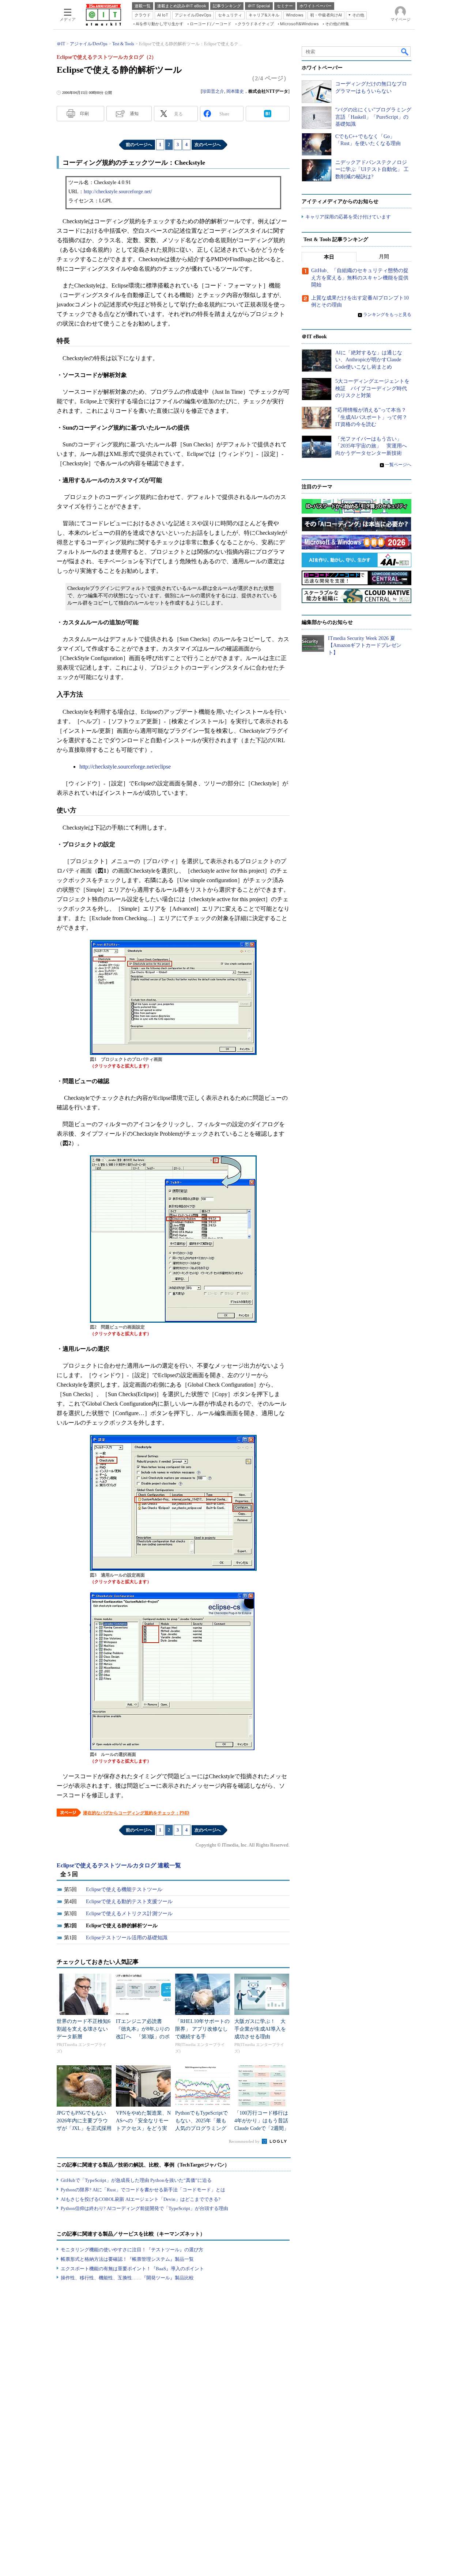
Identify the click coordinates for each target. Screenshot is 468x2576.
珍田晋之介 (213, 91)
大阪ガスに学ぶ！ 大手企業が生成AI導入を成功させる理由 (260, 2029)
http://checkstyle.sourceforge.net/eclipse (125, 767)
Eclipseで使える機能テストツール (124, 1889)
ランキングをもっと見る (387, 315)
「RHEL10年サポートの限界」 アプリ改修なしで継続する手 (202, 2029)
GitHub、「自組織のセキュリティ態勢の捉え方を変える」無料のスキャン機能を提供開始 (360, 278)
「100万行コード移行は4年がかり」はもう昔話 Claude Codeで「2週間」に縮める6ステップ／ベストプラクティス (264, 2128)
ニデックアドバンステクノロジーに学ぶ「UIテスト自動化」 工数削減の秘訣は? (372, 169)
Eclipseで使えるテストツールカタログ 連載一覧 (119, 1865)
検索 (405, 52)
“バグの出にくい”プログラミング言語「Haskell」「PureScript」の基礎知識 (373, 117)
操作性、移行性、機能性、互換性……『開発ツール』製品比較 (127, 2278)
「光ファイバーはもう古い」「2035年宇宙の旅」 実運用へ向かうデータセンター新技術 (371, 446)
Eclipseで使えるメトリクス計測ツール (129, 1914)
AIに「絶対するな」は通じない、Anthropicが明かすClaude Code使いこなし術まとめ (369, 360)
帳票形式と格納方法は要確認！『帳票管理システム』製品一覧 (127, 2259)
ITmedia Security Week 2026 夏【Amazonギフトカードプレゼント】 (365, 645)
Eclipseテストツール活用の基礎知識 (127, 1938)
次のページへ (208, 145)
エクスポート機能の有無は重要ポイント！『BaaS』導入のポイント (132, 2269)
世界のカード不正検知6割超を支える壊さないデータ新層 (84, 2029)
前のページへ (139, 145)
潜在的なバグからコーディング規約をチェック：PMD (136, 1813)
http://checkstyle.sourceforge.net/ (118, 192)
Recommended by (245, 2141)
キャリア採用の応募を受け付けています (348, 217)
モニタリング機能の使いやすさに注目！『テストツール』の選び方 (132, 2250)
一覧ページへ (398, 465)
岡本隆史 (235, 91)
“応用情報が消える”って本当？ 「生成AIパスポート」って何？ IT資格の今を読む (374, 417)
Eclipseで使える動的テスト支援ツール (129, 1901)
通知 (134, 114)
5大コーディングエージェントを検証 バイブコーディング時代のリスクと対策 (372, 388)
